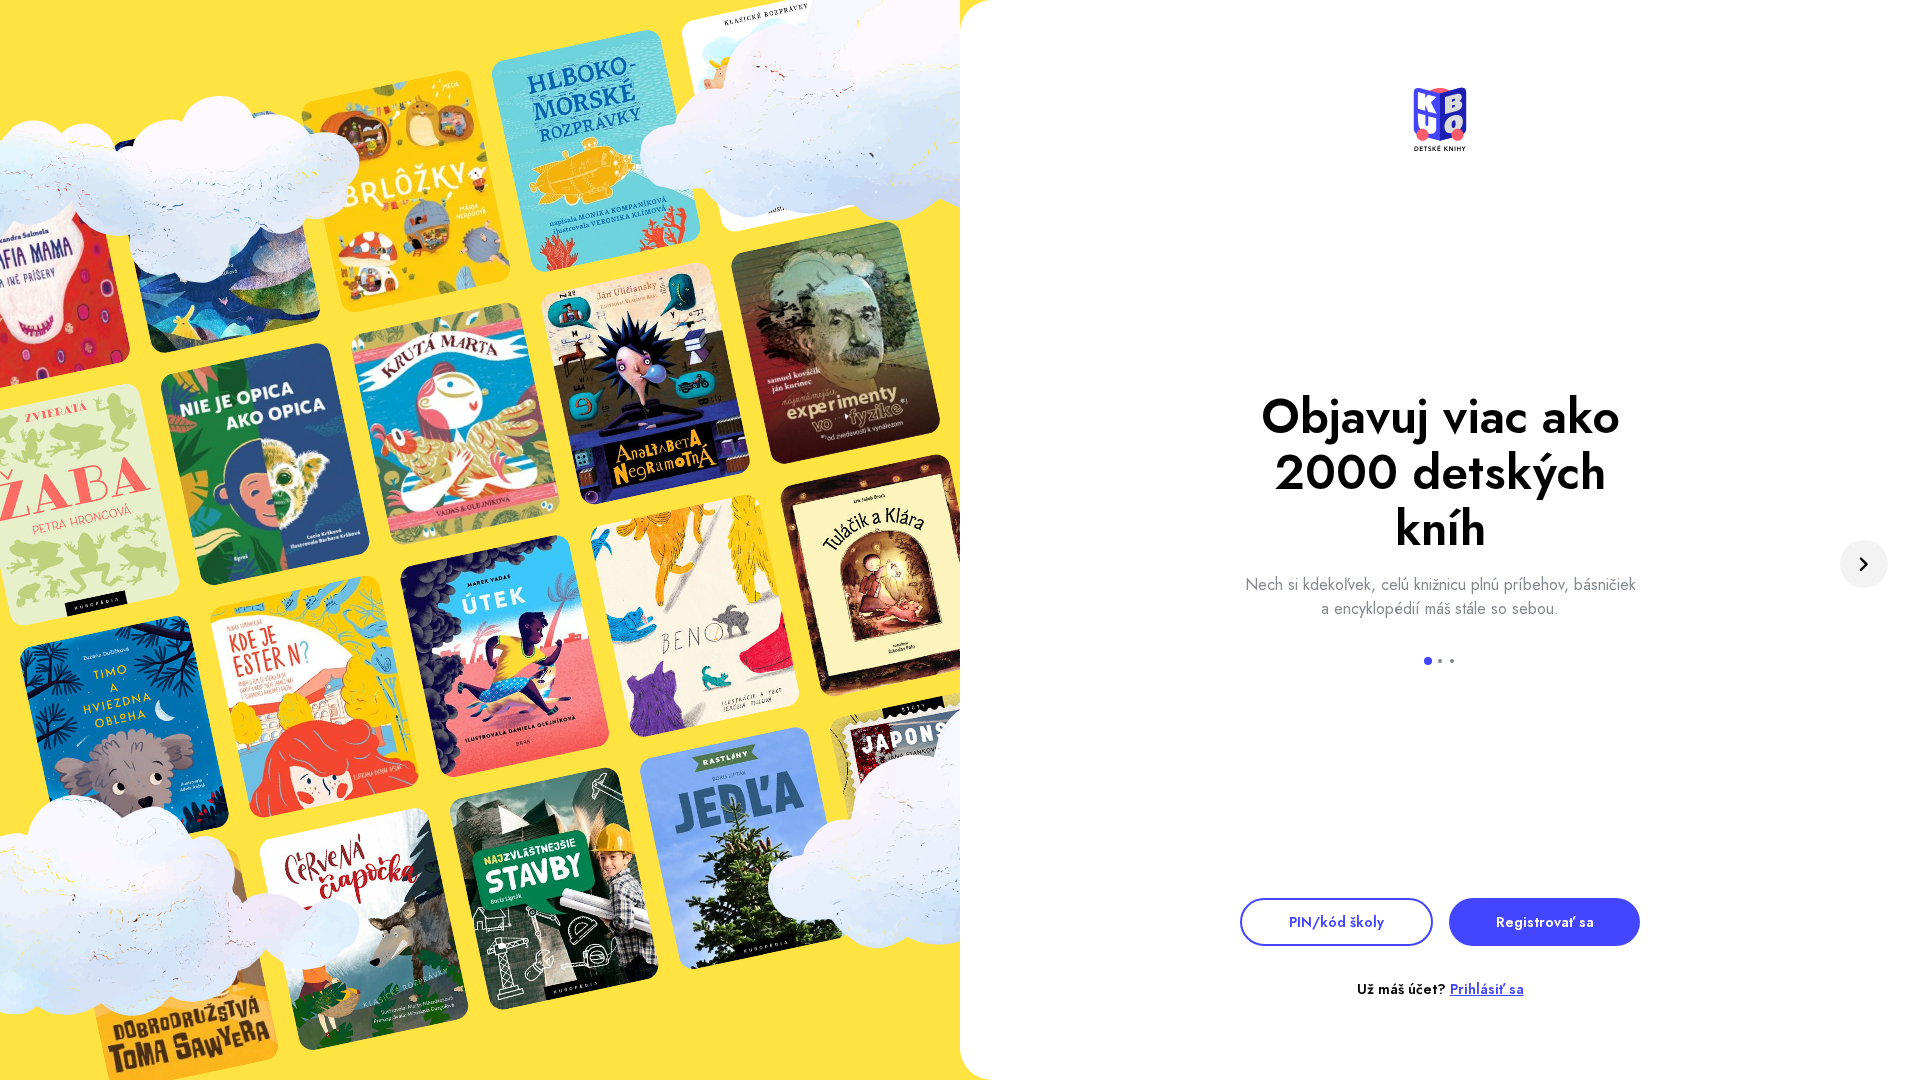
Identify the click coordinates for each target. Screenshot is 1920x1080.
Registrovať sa (1545, 922)
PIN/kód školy (1336, 922)
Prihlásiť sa (1487, 989)
